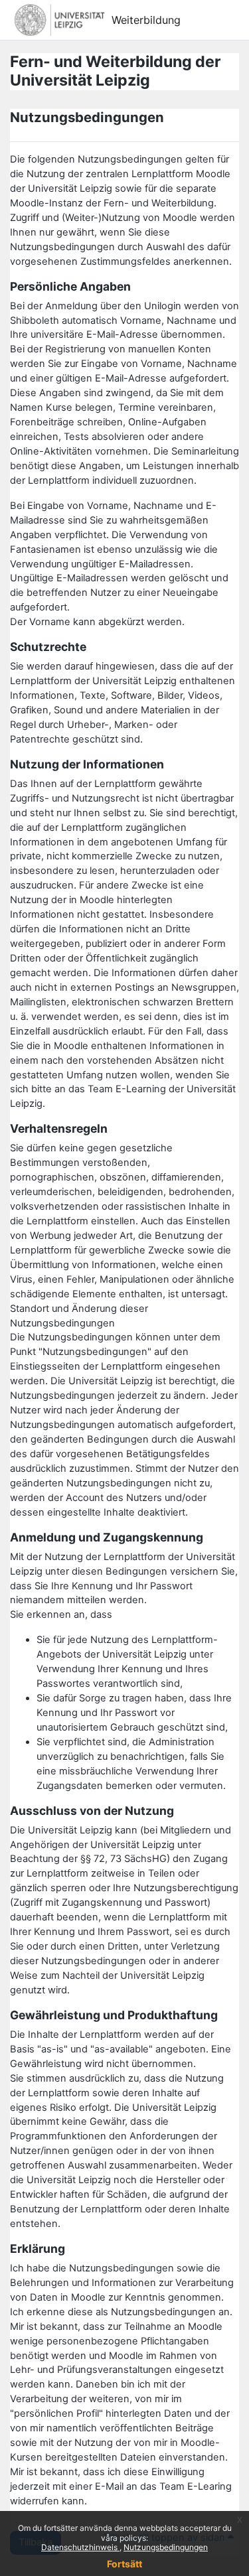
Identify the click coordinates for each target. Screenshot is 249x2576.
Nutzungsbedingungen (166, 2547)
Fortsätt (124, 2564)
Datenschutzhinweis (80, 2547)
